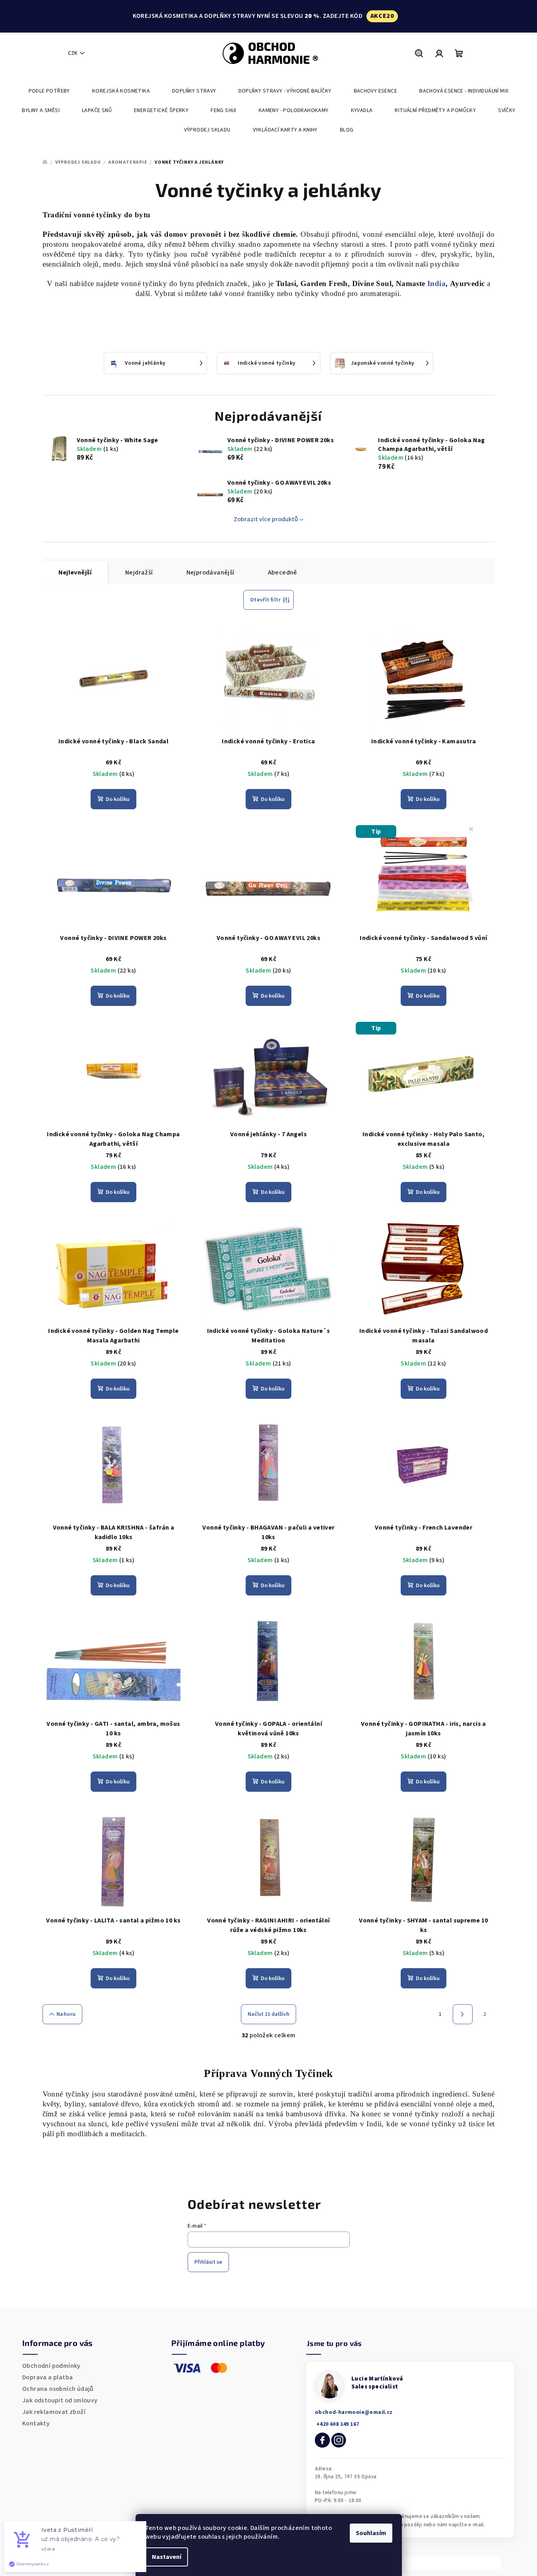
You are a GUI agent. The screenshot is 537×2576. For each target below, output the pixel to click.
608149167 (337, 2424)
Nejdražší (139, 572)
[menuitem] (49, 91)
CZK (73, 53)
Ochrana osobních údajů (58, 2389)
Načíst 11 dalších (268, 2014)
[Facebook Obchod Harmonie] (322, 2440)
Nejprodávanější (210, 572)
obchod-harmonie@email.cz (354, 2412)
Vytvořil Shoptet (473, 2563)
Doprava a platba (47, 2377)
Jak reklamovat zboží (54, 2412)
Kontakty (36, 2423)
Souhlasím (371, 2533)
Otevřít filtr (265, 600)
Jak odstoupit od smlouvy (60, 2400)
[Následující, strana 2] (463, 2014)
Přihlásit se (208, 2262)
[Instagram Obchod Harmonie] (339, 2440)
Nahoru (66, 2014)
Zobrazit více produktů (266, 519)
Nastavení (167, 2557)
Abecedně (283, 572)
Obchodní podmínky (51, 2366)
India (435, 283)
